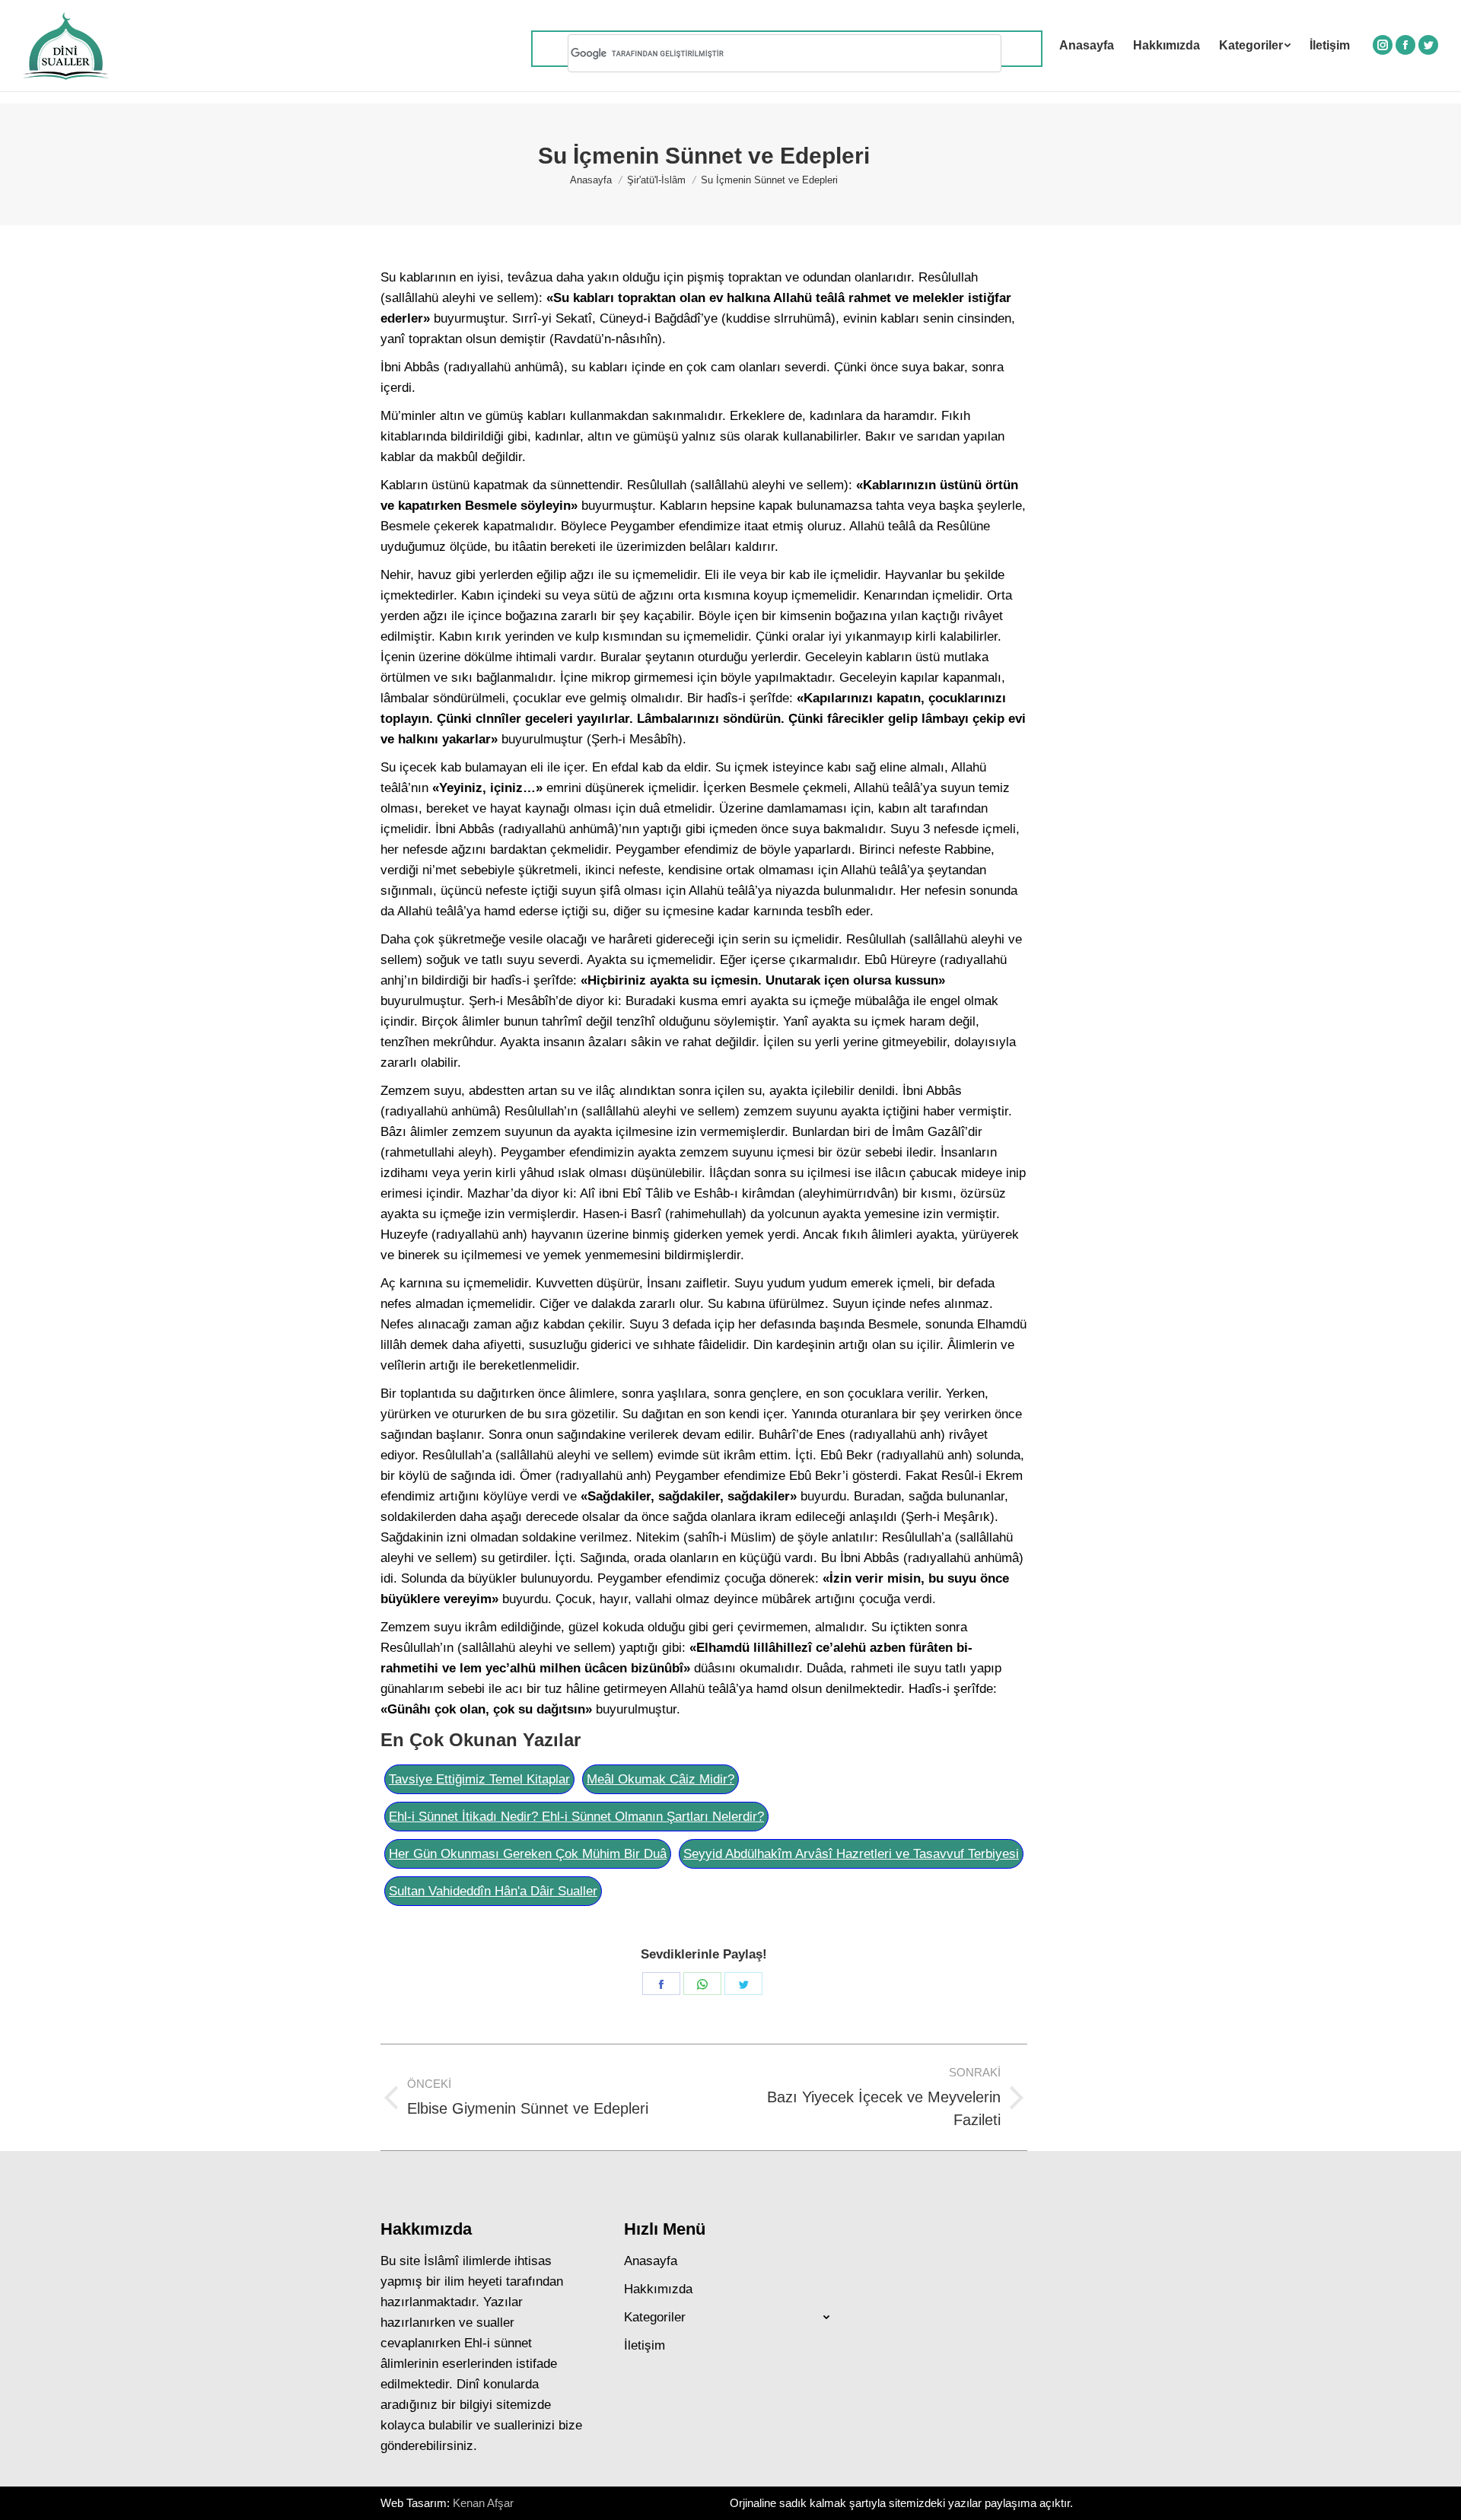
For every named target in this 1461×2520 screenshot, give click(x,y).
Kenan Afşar (483, 2503)
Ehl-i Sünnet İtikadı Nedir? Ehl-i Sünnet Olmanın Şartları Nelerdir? (576, 1817)
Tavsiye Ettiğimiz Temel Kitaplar (479, 1779)
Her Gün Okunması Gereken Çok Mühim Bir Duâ (528, 1854)
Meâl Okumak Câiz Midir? (660, 1779)
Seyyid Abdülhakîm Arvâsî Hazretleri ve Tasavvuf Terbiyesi (851, 1854)
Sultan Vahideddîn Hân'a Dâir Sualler (493, 1891)
